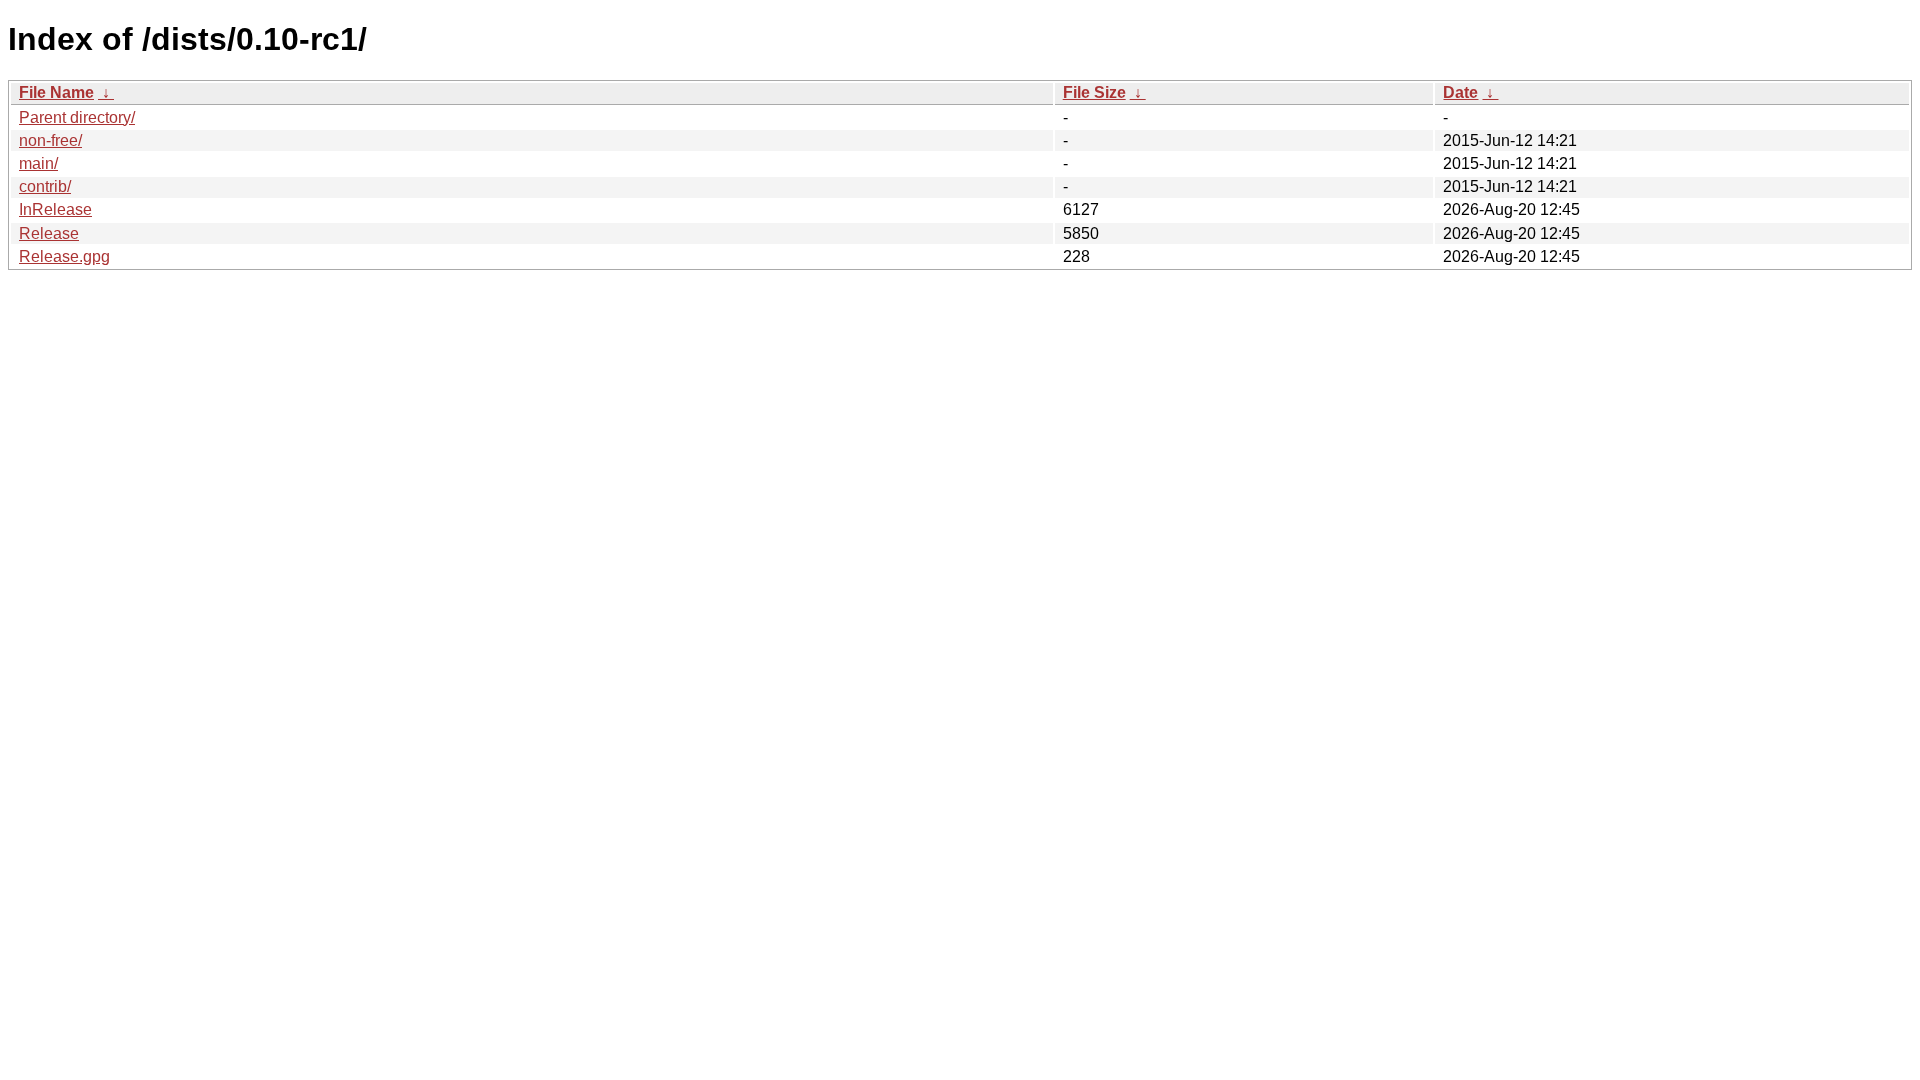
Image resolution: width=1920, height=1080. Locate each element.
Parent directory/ (77, 117)
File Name (56, 92)
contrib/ (45, 186)
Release (49, 233)
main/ (38, 163)
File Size (1094, 92)
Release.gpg (64, 256)
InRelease (55, 209)
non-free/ (50, 140)
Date (1460, 92)
